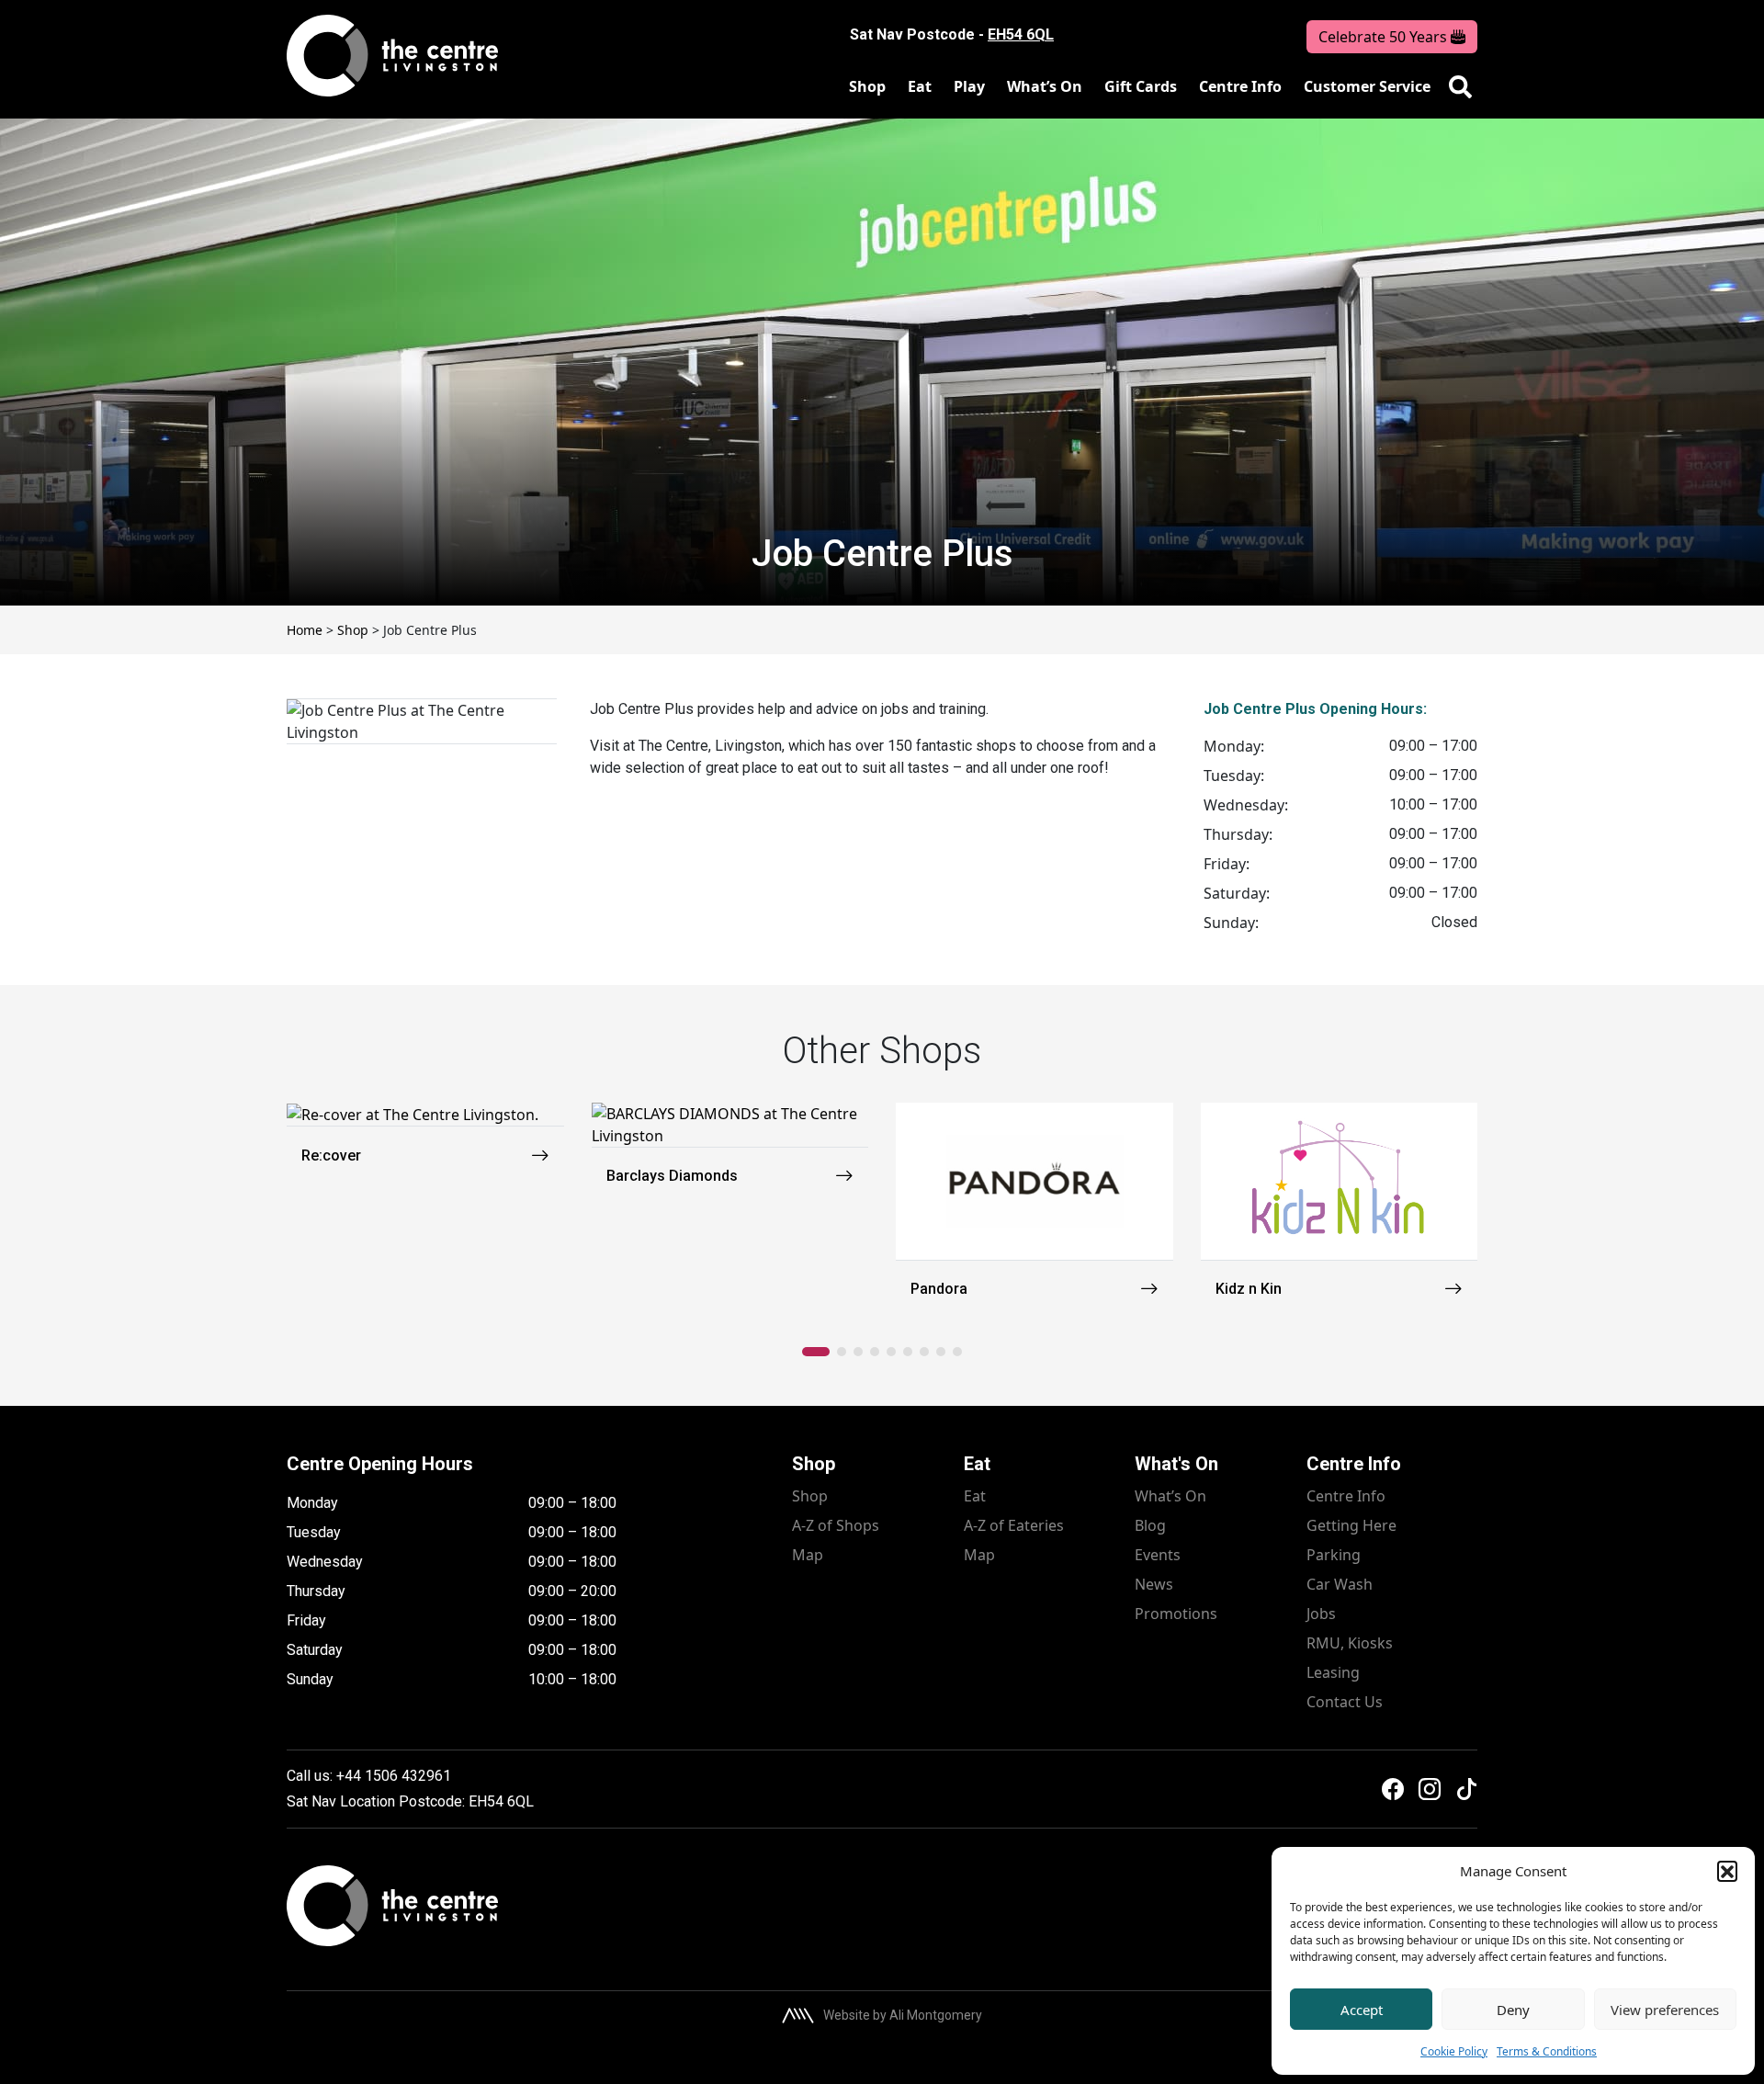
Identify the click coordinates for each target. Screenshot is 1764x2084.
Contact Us (1345, 1702)
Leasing (1333, 1672)
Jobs (1321, 1614)
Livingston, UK (1155, 35)
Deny (1513, 2010)
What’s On (1045, 86)
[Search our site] (1460, 87)
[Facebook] (1393, 1789)
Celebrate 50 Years (1385, 37)
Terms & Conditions (1547, 2051)
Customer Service (1367, 86)
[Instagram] (1430, 1789)
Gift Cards (1141, 86)
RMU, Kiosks (1350, 1643)
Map (808, 1555)
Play (969, 86)
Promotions (1176, 1614)
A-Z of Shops (836, 1525)
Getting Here (1351, 1525)
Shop (867, 86)
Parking (1334, 1555)
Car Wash (1340, 1584)
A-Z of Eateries (1014, 1525)
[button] (1727, 1871)
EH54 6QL (1021, 34)
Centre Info (1240, 86)
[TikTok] (1466, 1789)
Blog (1150, 1525)
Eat (920, 86)
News (1154, 1584)
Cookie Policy (1454, 2051)
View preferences (1665, 2010)
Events (1158, 1555)
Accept (1362, 2010)
